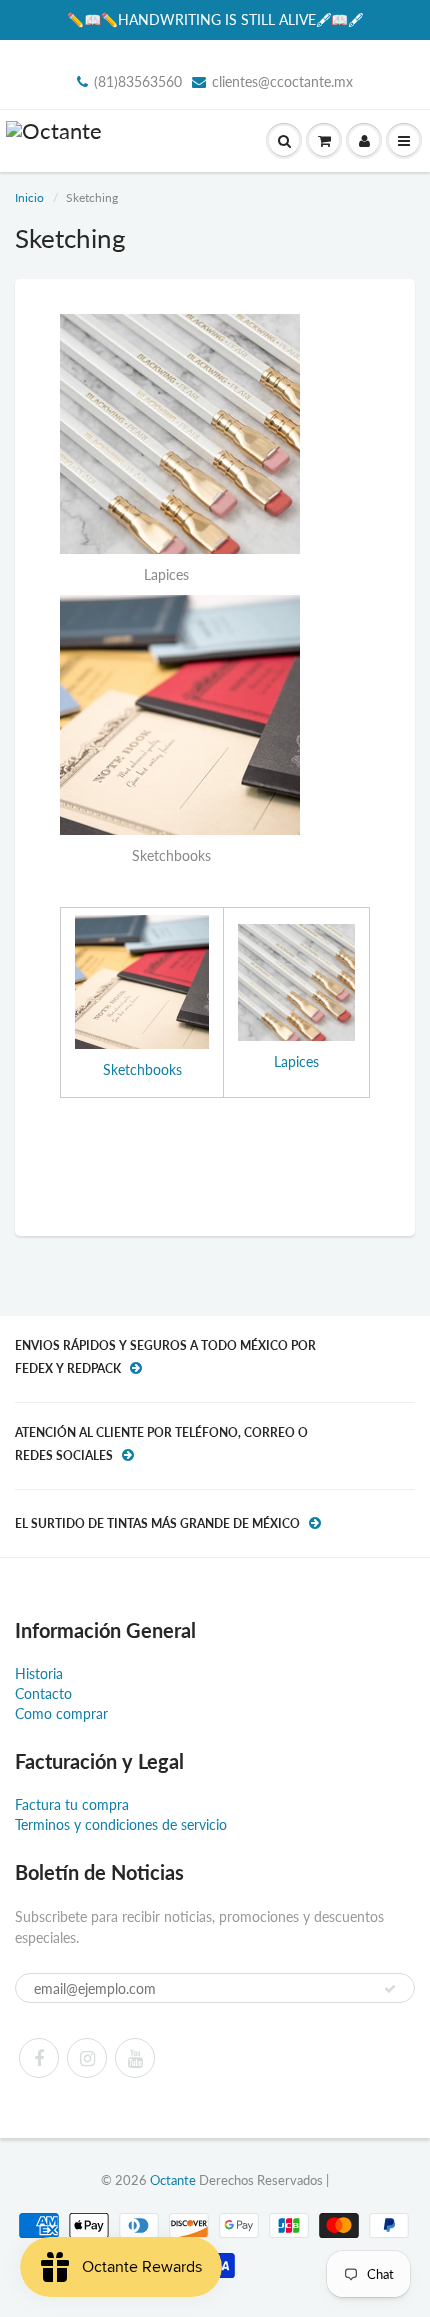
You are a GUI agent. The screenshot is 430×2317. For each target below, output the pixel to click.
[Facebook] (39, 2058)
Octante (173, 2180)
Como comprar (61, 1713)
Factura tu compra (72, 1804)
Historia (39, 1673)
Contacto (43, 1693)
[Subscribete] (390, 1989)
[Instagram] (87, 2058)
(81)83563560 (138, 81)
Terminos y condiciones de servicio (121, 1824)
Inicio (29, 197)
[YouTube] (135, 2058)
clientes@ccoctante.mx (282, 81)
